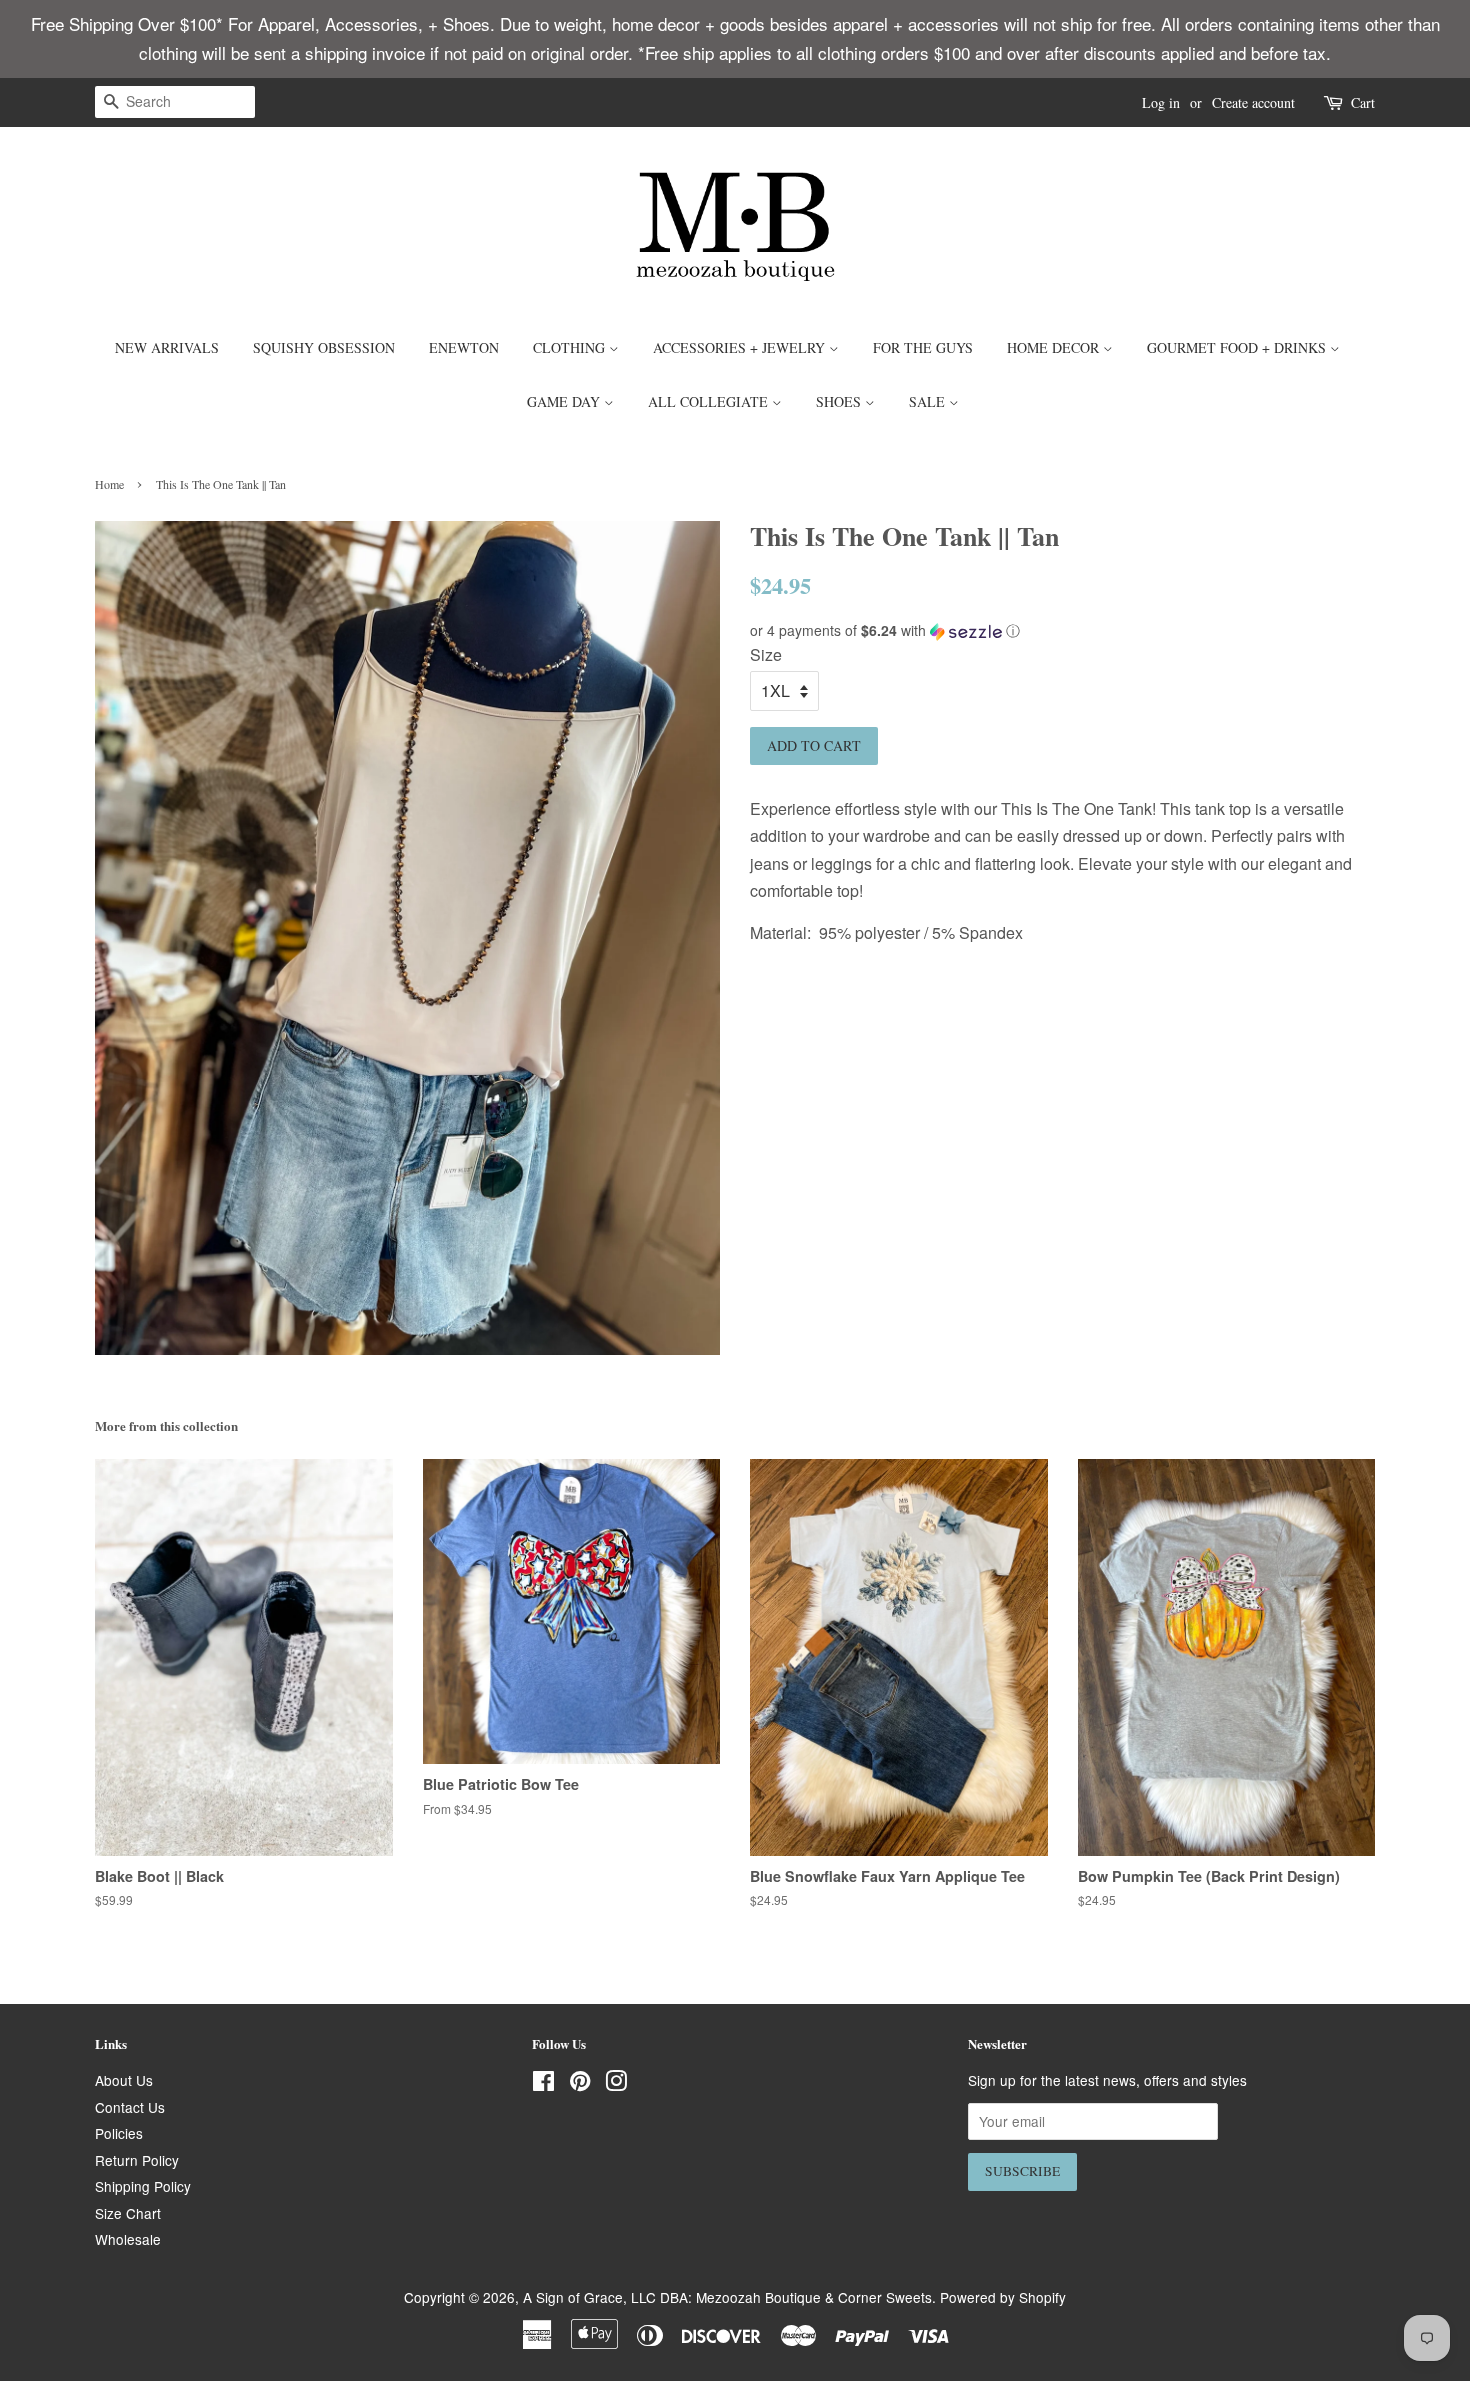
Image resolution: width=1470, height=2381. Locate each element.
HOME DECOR (1055, 347)
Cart (1363, 102)
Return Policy (137, 2160)
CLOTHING (571, 347)
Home (109, 484)
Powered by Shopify (1003, 2297)
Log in (1161, 102)
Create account (1253, 102)
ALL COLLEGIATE (710, 401)
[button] (1062, 630)
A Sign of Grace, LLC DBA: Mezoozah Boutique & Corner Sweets (727, 2297)
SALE (929, 401)
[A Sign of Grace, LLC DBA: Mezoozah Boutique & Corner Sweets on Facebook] (543, 2084)
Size (766, 654)
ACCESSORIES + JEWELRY (741, 347)
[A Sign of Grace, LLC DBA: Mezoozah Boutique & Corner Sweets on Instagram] (616, 2084)
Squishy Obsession (324, 347)
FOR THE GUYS (923, 347)
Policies (119, 2133)
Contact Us (130, 2107)
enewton (464, 347)
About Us (124, 2080)
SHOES (840, 401)
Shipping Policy (143, 2186)
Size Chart (128, 2213)
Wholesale (128, 2239)
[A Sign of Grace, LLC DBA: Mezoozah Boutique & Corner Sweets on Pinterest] (580, 2084)
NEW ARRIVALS (167, 347)
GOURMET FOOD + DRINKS (1238, 347)
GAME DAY (565, 401)
